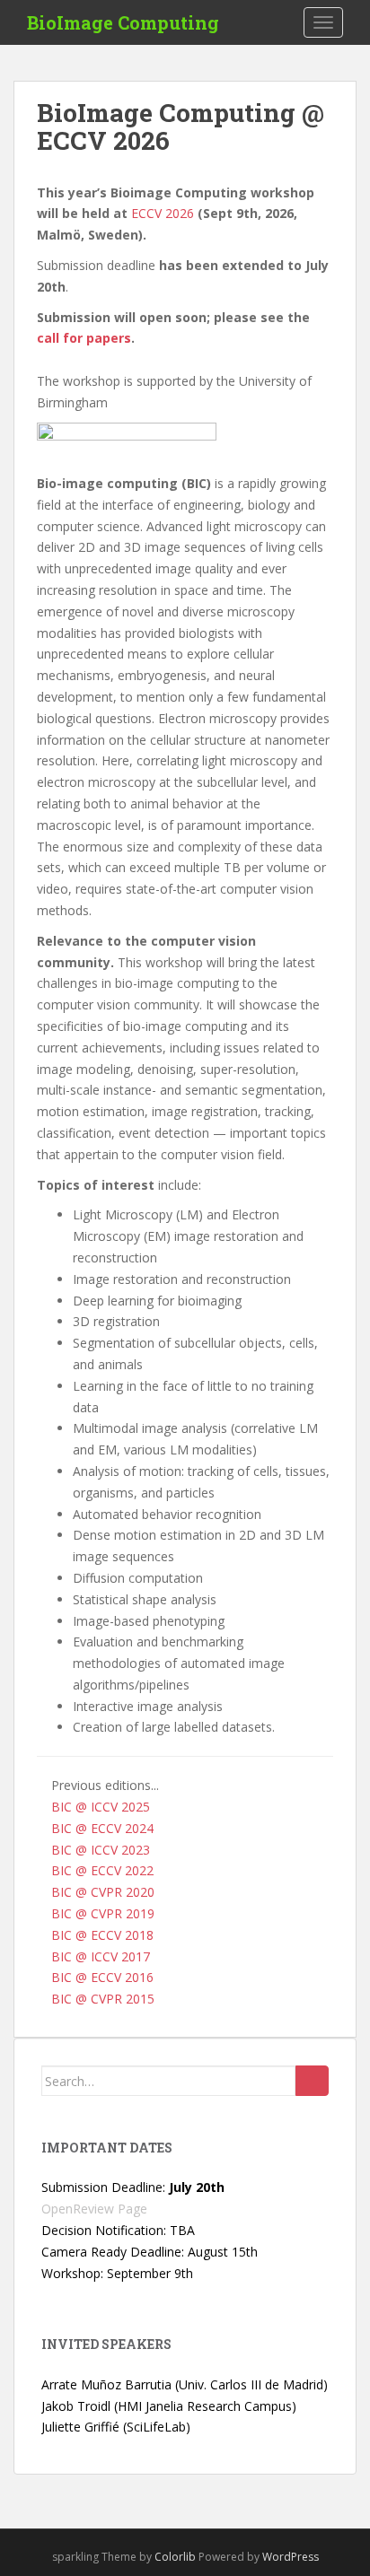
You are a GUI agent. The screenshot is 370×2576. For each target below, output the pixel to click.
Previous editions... (105, 1785)
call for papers (84, 338)
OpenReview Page (94, 2209)
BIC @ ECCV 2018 (102, 1935)
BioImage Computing (123, 22)
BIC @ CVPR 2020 (103, 1892)
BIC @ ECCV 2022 (102, 1870)
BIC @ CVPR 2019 (103, 1913)
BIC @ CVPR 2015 (103, 1999)
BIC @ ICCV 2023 (101, 1850)
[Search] (312, 2081)
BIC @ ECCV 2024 (102, 1828)
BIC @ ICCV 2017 (101, 1956)
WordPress (291, 2557)
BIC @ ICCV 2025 (101, 1807)
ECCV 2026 (163, 213)
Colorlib (175, 2557)
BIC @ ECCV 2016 (102, 1977)
